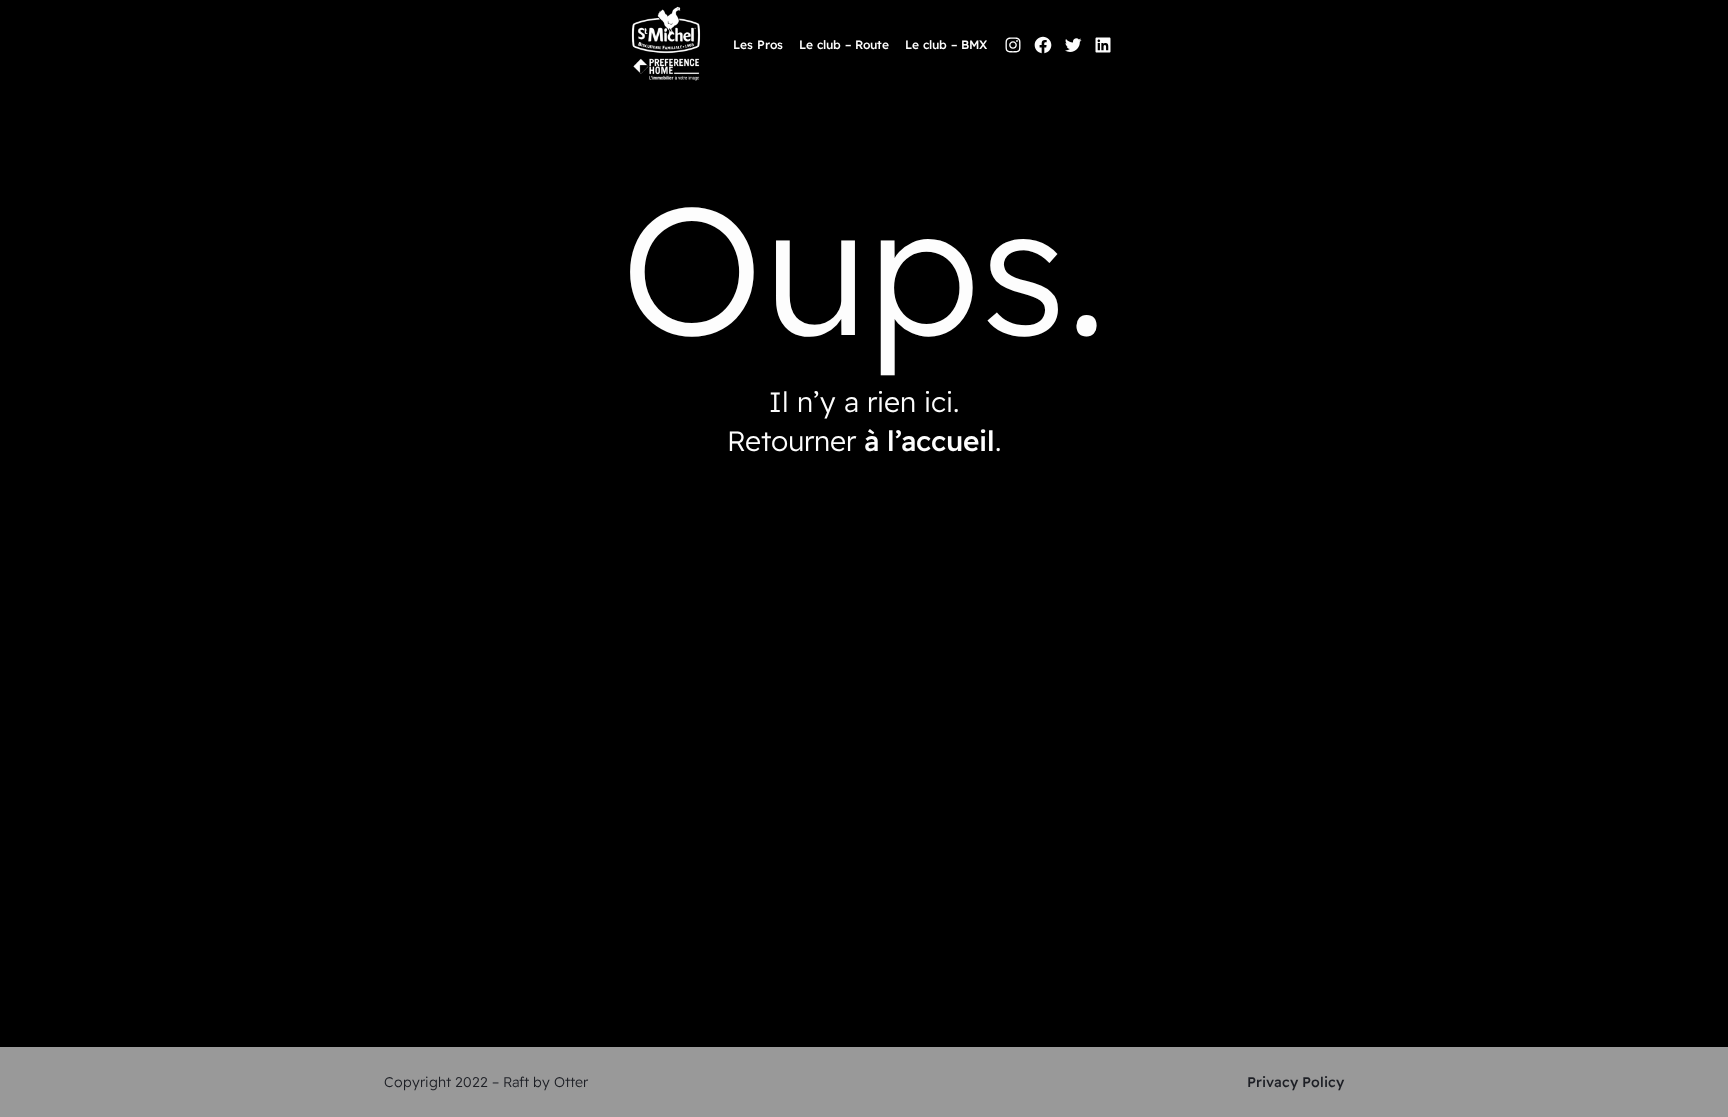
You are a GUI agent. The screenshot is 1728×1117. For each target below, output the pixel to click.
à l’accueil (929, 440)
